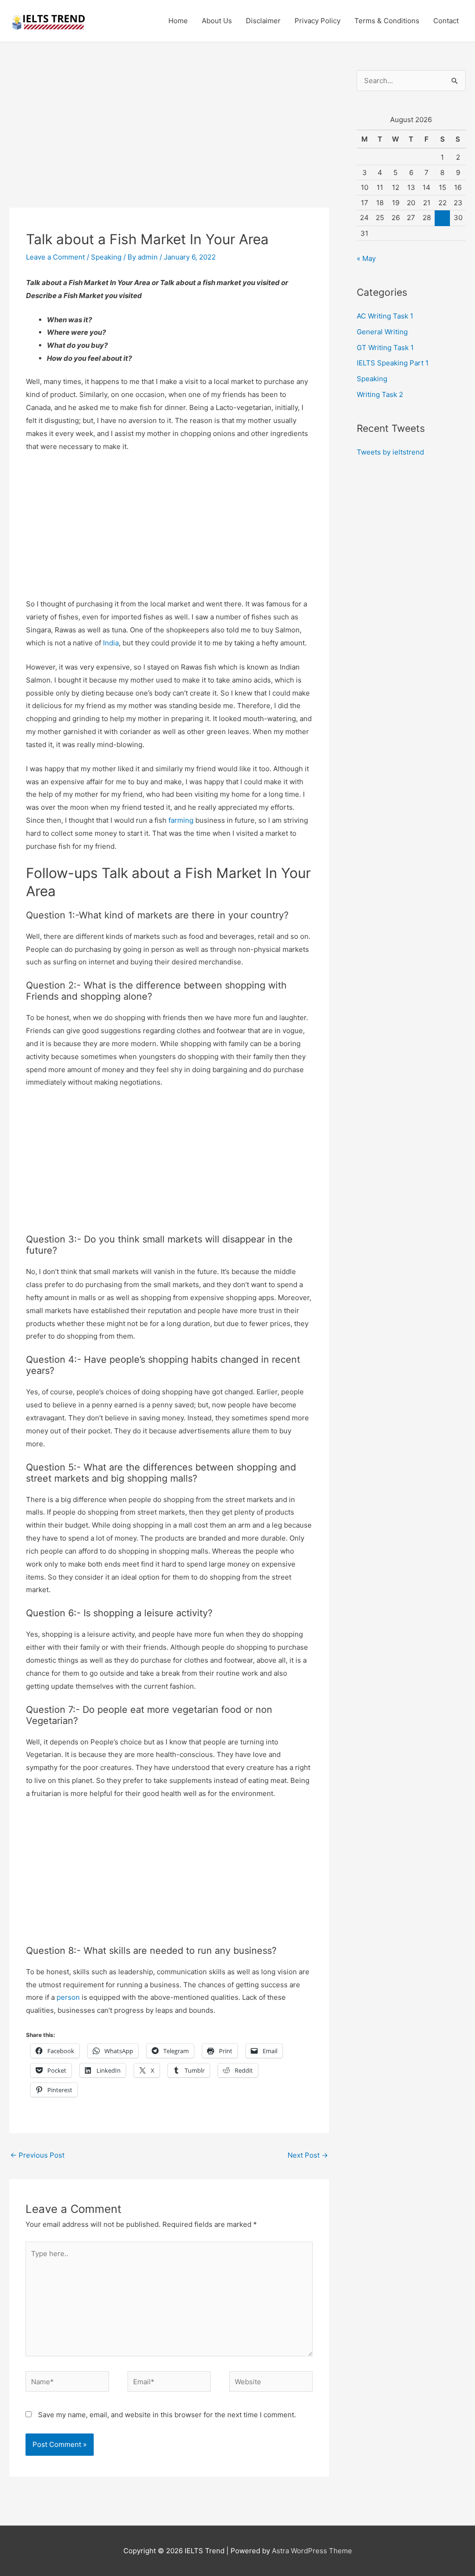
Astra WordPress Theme (312, 2551)
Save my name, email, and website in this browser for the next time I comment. (167, 2415)
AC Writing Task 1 (385, 316)
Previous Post (37, 2155)
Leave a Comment (55, 257)
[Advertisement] (169, 139)
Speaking (106, 257)
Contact (446, 21)
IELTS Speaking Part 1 (393, 363)
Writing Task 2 (380, 394)
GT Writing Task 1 (385, 348)
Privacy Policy (318, 21)
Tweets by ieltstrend (390, 452)
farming (181, 820)
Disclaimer (263, 21)
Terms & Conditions (387, 21)
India (111, 643)
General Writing (382, 332)
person (68, 1997)
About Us (217, 21)
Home (178, 21)
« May (366, 258)
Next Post (308, 2155)
